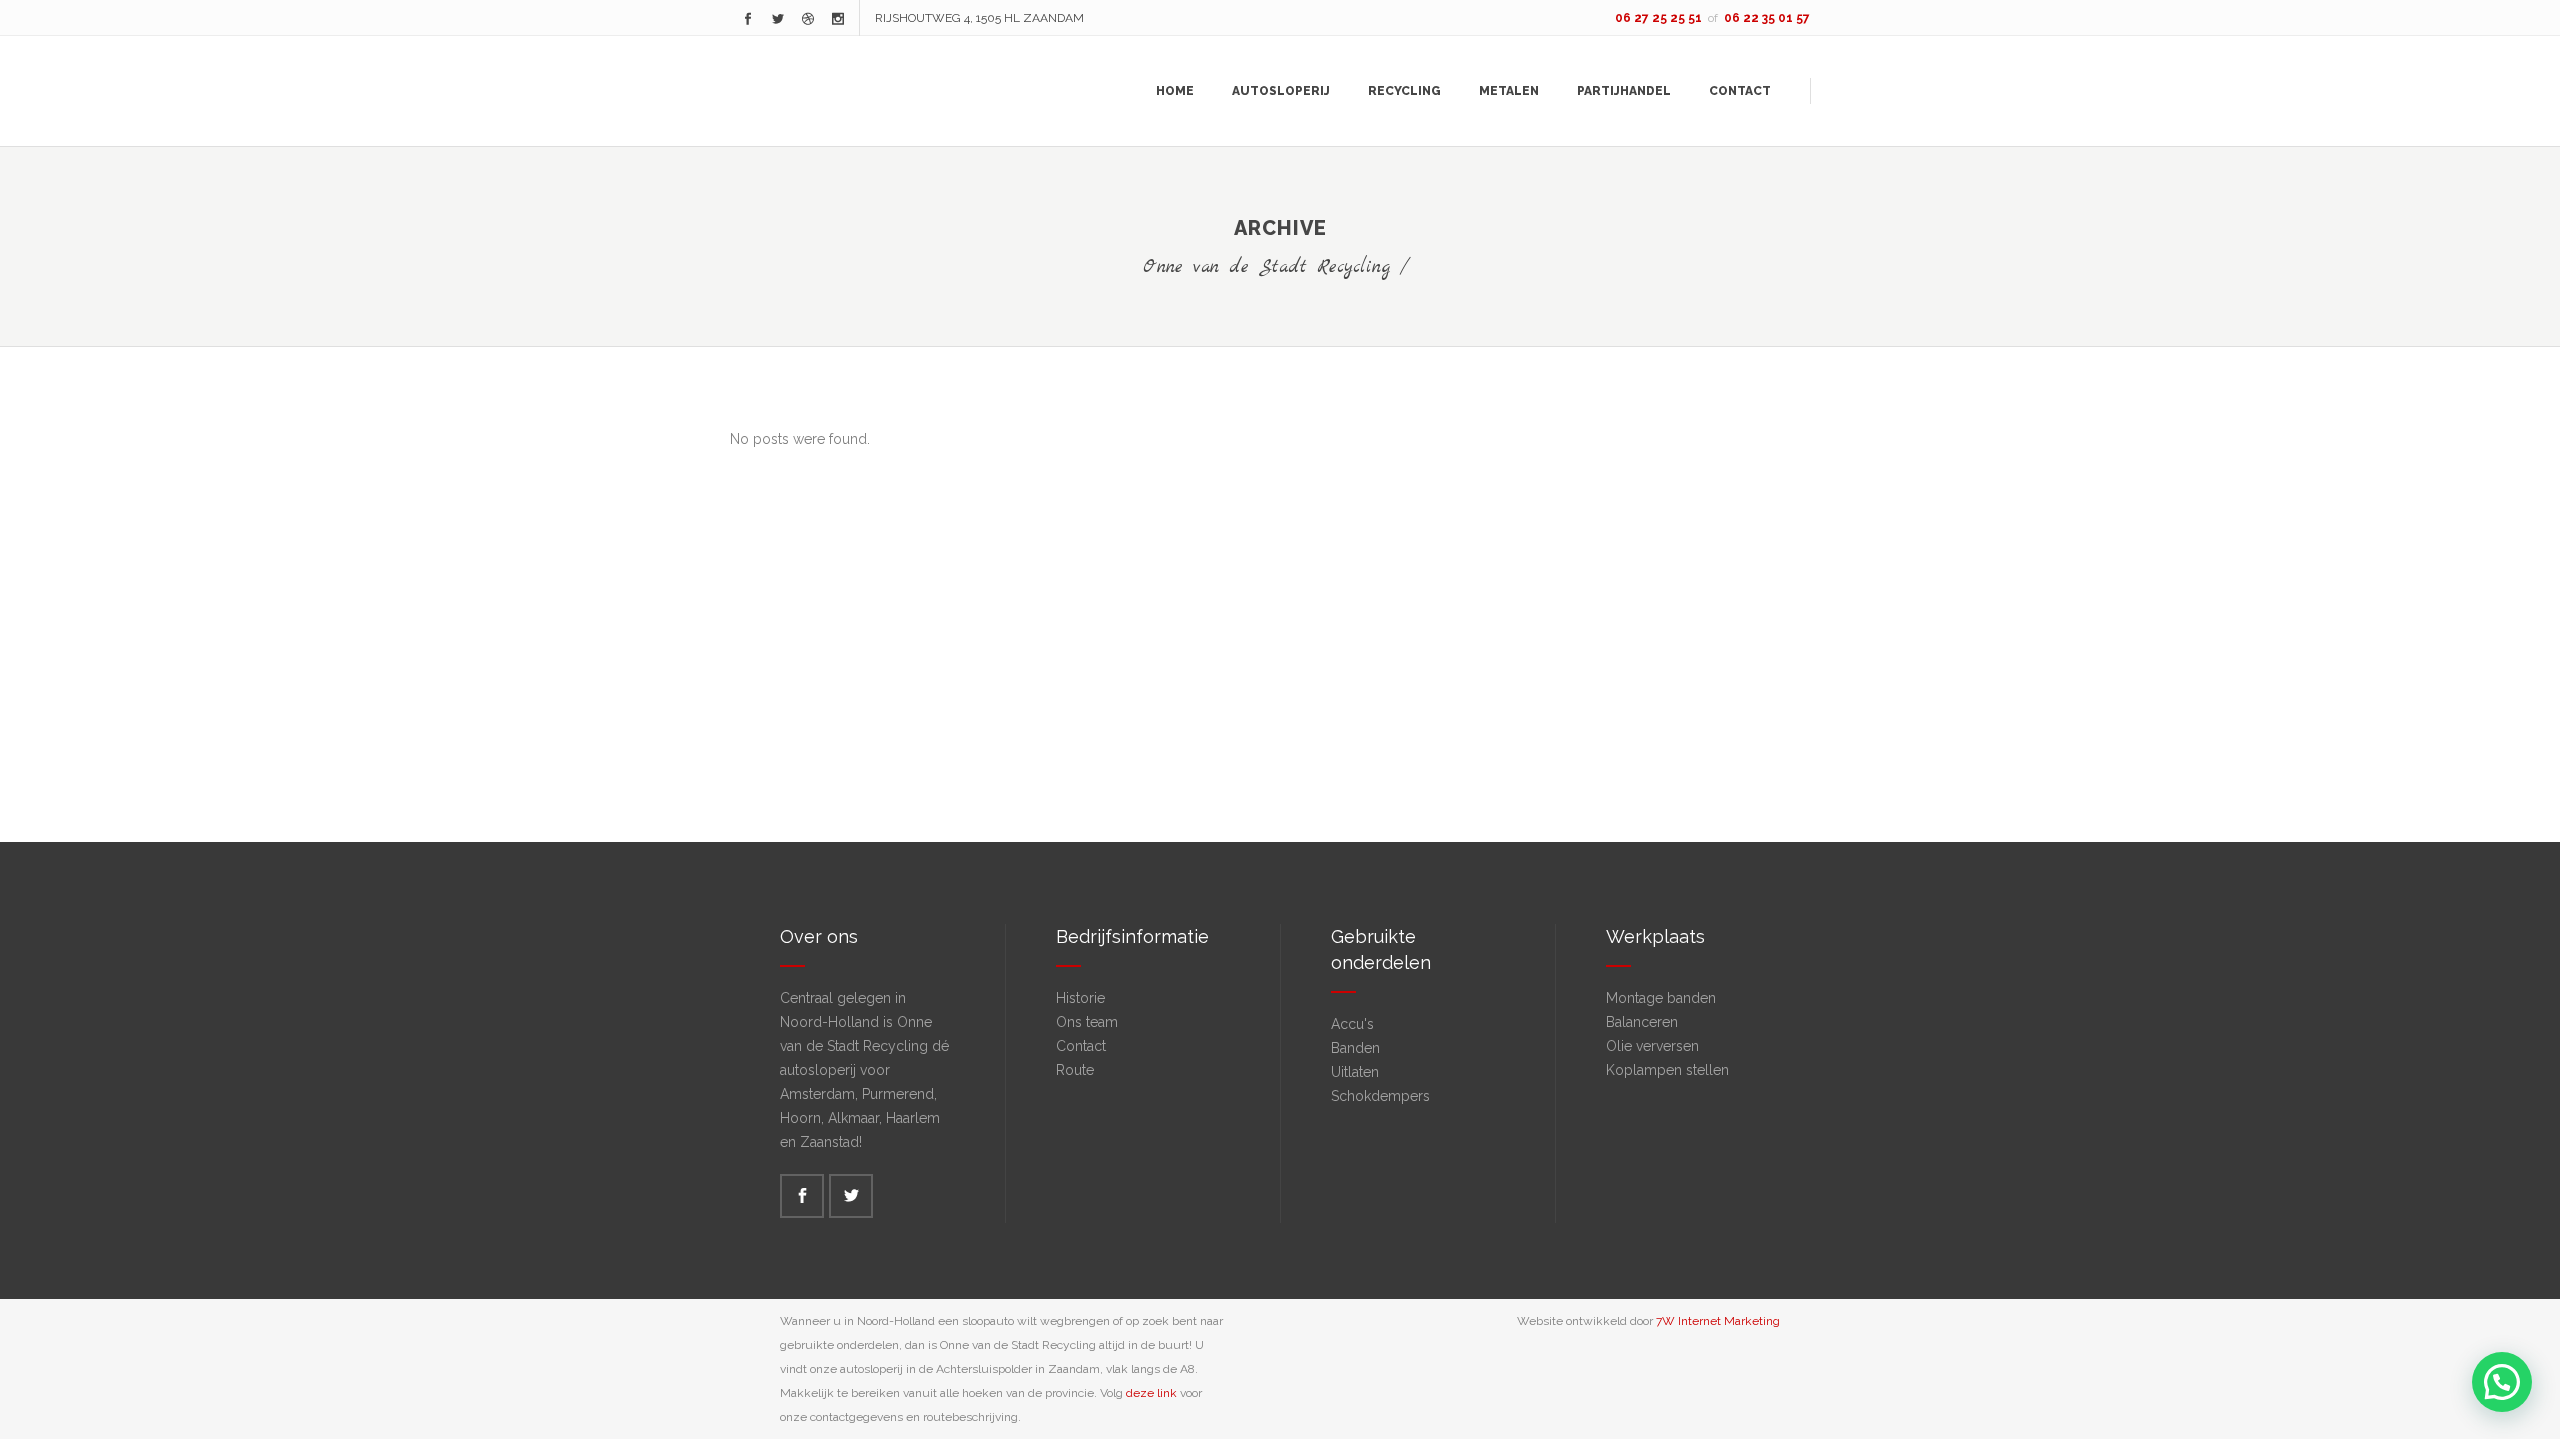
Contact (1081, 1046)
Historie (1080, 998)
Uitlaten (1355, 1072)
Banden (1355, 1048)
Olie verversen (1652, 1046)
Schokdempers (1380, 1096)
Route (1075, 1070)
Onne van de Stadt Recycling (1266, 267)
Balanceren (1642, 1022)
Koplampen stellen (1667, 1070)
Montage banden (1661, 998)
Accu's (1352, 1024)
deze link (1151, 1393)
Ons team (1087, 1022)
